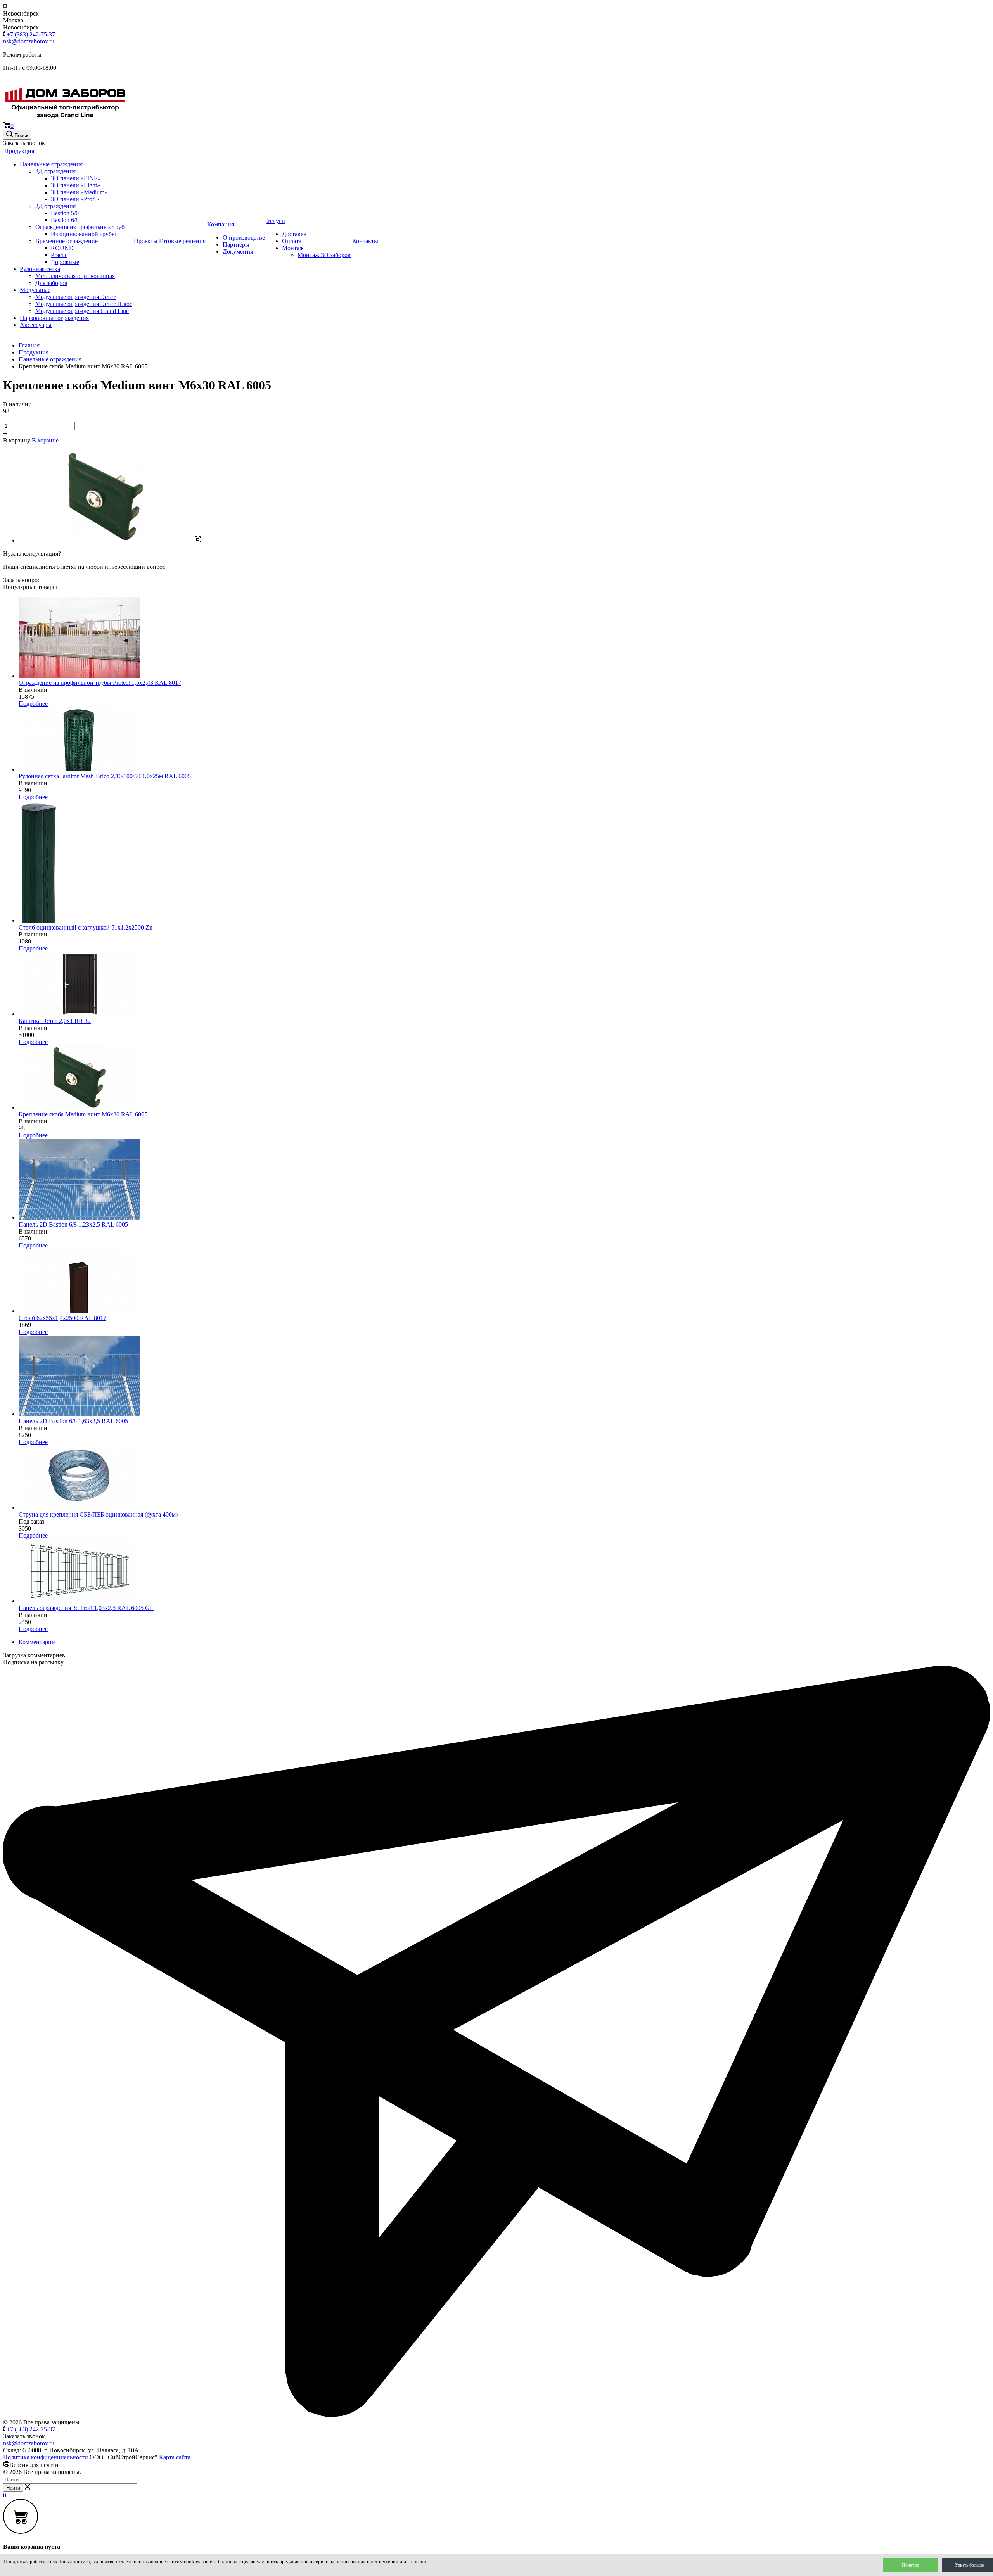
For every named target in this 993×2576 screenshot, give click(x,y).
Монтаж (293, 248)
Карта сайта (175, 2457)
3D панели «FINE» (76, 178)
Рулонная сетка (40, 269)
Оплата (292, 241)
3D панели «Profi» (75, 199)
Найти (13, 2488)
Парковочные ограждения (54, 318)
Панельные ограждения (51, 164)
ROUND (62, 248)
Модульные (35, 290)
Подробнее (33, 704)
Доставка (294, 234)
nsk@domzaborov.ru (29, 41)
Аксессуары (36, 325)
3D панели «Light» (75, 185)
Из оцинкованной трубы (83, 234)
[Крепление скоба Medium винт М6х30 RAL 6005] (110, 540)
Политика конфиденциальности (46, 2457)
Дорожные (65, 262)
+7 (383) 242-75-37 (31, 34)
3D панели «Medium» (79, 192)
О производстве (244, 238)
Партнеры (236, 244)
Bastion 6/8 (65, 220)
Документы (238, 251)
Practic (59, 255)
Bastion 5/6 (65, 213)
